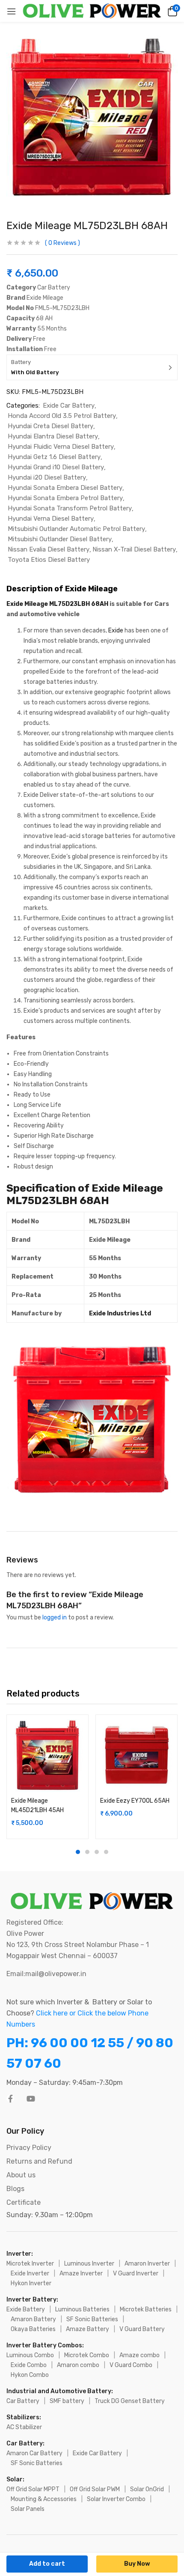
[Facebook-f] (10, 2099)
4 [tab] (106, 1852)
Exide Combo (29, 2365)
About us (21, 2175)
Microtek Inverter (30, 2264)
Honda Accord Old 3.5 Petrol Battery (62, 416)
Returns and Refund (39, 2161)
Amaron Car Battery (34, 2453)
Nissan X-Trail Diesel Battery (134, 549)
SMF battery (67, 2401)
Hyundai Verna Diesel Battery (51, 519)
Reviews (62, 243)
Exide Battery (26, 2309)
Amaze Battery (88, 2329)
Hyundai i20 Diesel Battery (47, 477)
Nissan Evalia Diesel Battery (49, 549)
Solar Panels (28, 2509)
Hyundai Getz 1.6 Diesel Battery (54, 457)
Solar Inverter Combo (116, 2499)
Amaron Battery (33, 2319)
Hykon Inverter (31, 2283)
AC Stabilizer (24, 2427)
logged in (55, 1617)
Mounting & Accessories (44, 2499)
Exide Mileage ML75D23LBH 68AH (57, 604)
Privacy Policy (29, 2148)
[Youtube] (31, 2099)
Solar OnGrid (147, 2489)
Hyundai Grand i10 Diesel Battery (56, 467)
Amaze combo (139, 2355)
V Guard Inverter (136, 2273)
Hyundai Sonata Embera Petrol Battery (65, 498)
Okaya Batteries (33, 2329)
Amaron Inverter (147, 2264)
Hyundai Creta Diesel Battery (50, 426)
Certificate (24, 2202)
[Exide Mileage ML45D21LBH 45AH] (47, 1756)
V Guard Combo (131, 2365)
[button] (171, 11)
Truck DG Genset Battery (130, 2401)
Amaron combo (78, 2365)
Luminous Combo (30, 2355)
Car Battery (23, 2401)
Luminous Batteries (82, 2309)
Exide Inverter (30, 2273)
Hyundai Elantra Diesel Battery (53, 436)
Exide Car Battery (69, 405)
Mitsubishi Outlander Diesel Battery (60, 539)
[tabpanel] (47, 1777)
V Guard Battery (142, 2329)
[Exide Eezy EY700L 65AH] (137, 1756)
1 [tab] (78, 1852)
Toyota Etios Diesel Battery (49, 560)
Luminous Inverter (89, 2264)
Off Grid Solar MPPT (33, 2489)
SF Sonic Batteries (92, 2319)
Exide (116, 631)
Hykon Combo (30, 2375)
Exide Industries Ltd (120, 1313)
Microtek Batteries (146, 2309)
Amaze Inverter (81, 2273)
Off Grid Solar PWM (95, 2489)
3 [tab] (97, 1852)
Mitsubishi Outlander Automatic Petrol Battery (76, 529)
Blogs (15, 2189)
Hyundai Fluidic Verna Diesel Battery (61, 447)
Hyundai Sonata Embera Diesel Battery (65, 488)
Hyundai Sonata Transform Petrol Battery (70, 508)
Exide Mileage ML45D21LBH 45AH (37, 1805)
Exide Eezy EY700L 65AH (135, 1801)
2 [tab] (87, 1852)
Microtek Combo (87, 2355)
